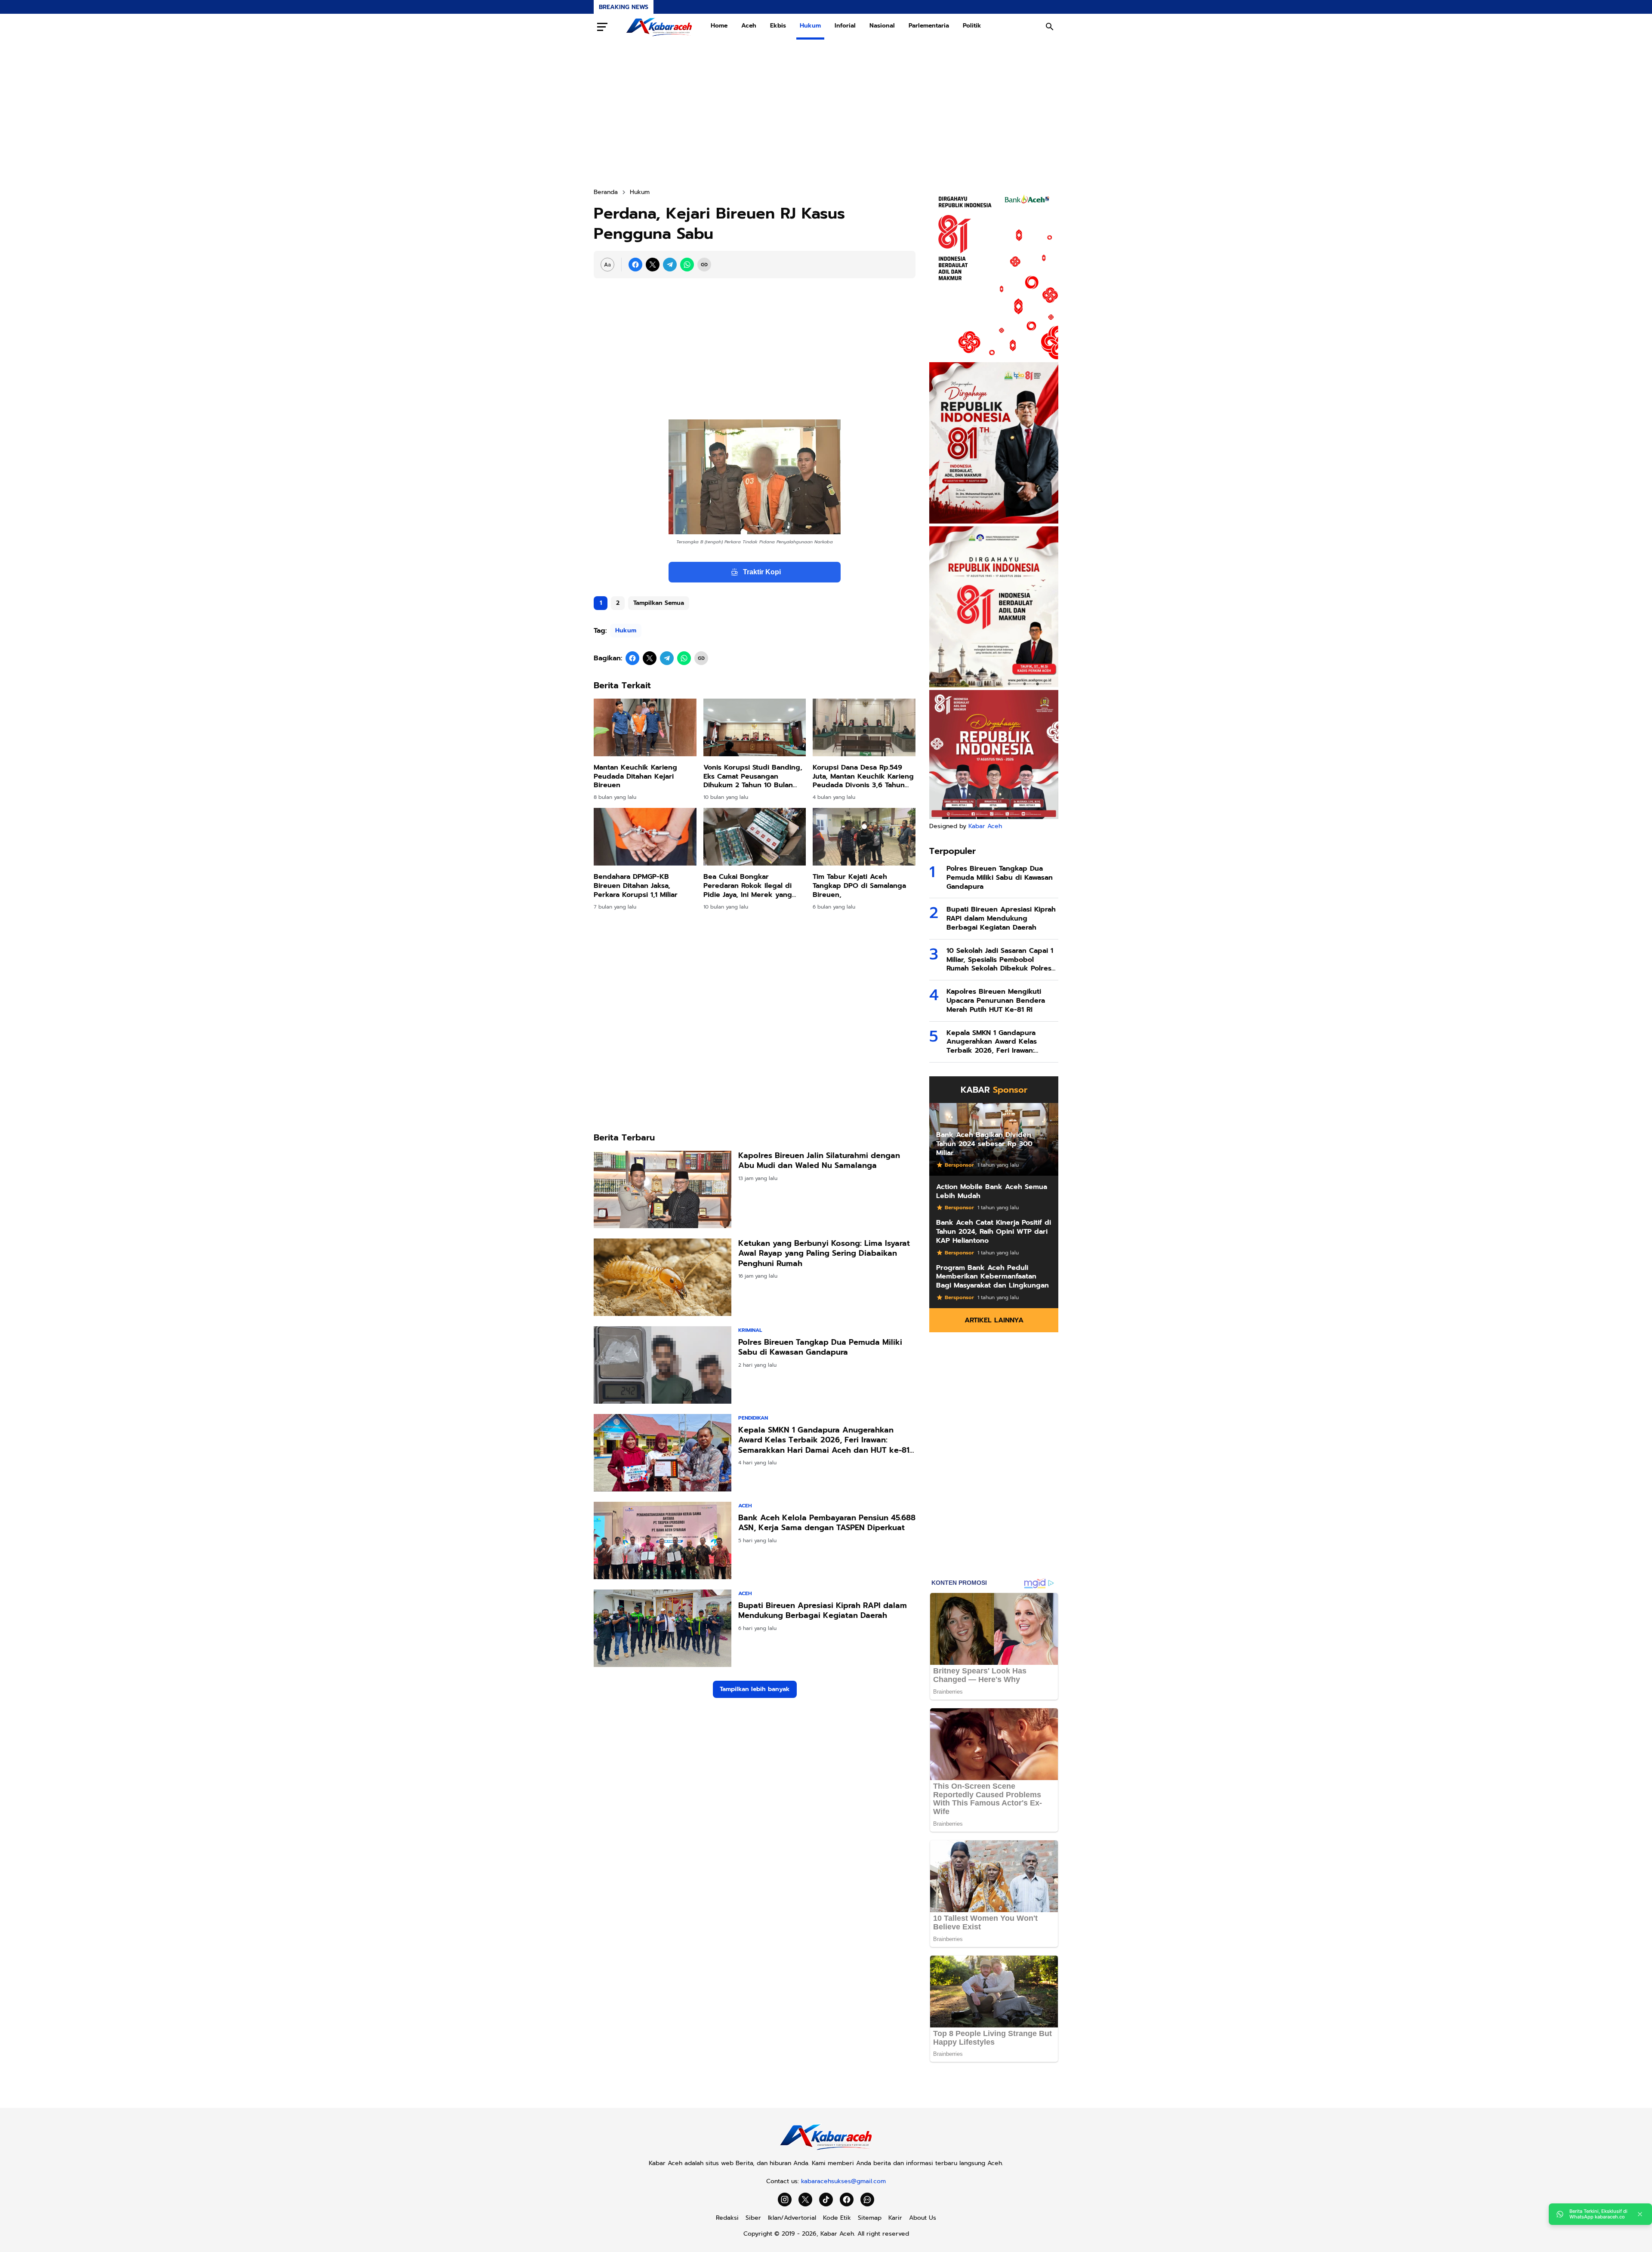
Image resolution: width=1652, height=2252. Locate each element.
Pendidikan (753, 1418)
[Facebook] (635, 265)
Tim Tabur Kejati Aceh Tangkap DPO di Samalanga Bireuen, (859, 886)
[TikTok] (826, 2200)
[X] (653, 265)
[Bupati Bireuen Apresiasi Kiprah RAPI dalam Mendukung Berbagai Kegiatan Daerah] (663, 1628)
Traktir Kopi (762, 572)
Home (719, 26)
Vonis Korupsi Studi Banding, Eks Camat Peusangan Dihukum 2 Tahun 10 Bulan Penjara (753, 776)
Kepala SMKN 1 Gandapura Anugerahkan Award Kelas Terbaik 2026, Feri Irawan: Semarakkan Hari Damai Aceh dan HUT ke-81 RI (824, 1440)
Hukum (810, 26)
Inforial (845, 26)
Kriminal (750, 1330)
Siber (753, 2218)
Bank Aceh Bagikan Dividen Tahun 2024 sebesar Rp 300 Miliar (984, 1144)
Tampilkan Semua (659, 603)
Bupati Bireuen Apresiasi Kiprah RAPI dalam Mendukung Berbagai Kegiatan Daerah (823, 1611)
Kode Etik (837, 2218)
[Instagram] (785, 2200)
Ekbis (778, 26)
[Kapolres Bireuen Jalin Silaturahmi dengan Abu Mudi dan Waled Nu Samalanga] (663, 1189)
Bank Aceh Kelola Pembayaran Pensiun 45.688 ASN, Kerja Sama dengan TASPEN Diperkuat (827, 1523)
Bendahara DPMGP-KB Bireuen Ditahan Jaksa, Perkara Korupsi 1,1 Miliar (636, 886)
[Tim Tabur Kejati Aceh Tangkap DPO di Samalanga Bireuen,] (864, 837)
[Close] (1640, 2214)
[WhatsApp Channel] (867, 2200)
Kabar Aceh (985, 826)
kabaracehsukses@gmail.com (843, 2181)
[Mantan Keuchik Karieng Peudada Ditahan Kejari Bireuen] (645, 727)
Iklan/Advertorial (792, 2218)
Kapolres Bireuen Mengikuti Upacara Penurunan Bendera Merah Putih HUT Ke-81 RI (996, 1001)
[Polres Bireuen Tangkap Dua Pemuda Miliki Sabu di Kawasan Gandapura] (663, 1365)
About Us (923, 2218)
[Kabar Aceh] (659, 27)
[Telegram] (670, 265)
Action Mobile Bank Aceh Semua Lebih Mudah (992, 1192)
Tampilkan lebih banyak (755, 1689)
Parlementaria (929, 26)
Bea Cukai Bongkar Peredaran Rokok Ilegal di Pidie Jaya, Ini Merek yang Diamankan (748, 886)
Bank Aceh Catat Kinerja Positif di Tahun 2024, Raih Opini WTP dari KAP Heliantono (994, 1232)
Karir (895, 2218)
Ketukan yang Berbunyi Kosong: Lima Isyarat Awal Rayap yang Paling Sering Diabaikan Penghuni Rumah (824, 1254)
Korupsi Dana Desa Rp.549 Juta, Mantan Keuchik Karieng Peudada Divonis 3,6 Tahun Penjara (863, 776)
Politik (972, 26)
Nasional (882, 26)
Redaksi (727, 2218)
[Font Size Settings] (607, 265)
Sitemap (870, 2218)
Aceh (749, 26)
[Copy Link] (704, 265)
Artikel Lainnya (994, 1320)
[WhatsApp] (687, 265)
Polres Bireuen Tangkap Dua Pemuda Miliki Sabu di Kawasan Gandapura (820, 1348)
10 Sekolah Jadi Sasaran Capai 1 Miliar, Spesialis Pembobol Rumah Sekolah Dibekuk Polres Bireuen (1000, 960)
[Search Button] (1050, 27)
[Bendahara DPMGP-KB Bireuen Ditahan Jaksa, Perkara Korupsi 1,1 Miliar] (645, 837)
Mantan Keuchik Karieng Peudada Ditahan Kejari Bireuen (635, 776)
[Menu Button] (602, 27)
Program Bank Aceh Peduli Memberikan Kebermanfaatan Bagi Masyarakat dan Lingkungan (992, 1277)
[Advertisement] (826, 114)
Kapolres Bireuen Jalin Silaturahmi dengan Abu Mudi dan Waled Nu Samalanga (819, 1161)
